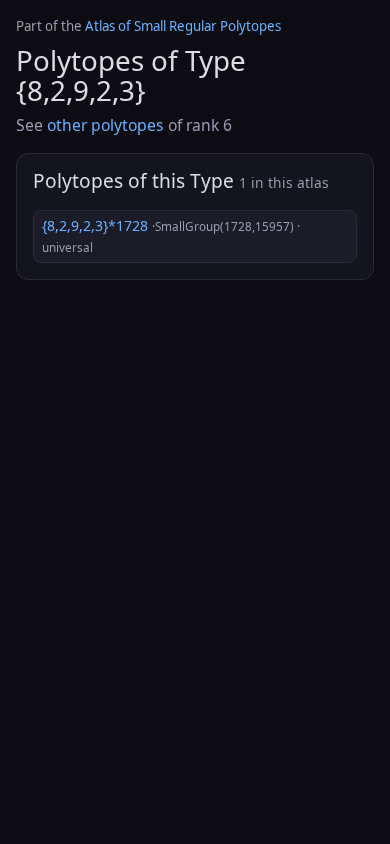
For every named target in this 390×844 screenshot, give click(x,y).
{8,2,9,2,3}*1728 (171, 236)
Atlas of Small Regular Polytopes (183, 26)
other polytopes (105, 125)
